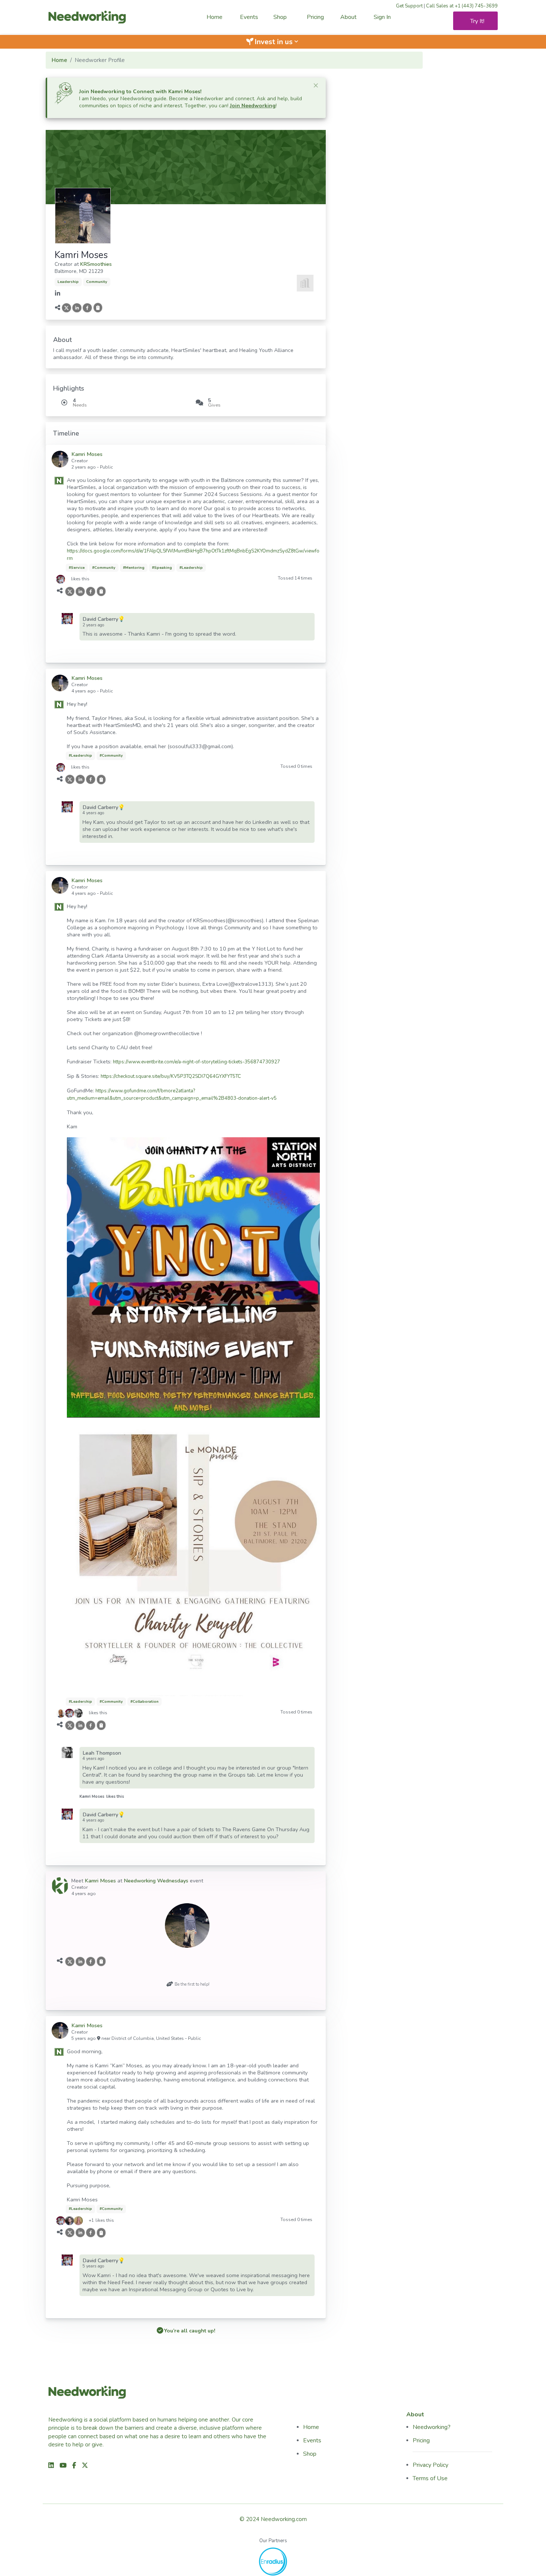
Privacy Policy (430, 2465)
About (348, 17)
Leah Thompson (102, 1753)
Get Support (409, 6)
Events (249, 17)
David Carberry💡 (104, 619)
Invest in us (277, 42)
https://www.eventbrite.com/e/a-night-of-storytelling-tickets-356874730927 (196, 1062)
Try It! (477, 21)
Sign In (382, 17)
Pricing (315, 17)
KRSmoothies (96, 264)
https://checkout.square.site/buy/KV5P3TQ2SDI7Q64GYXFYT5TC (171, 1076)
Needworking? (432, 2427)
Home (214, 17)
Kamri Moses (92, 1796)
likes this (80, 579)
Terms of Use (430, 2478)
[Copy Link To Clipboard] (97, 308)
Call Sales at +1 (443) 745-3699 (462, 6)
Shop (280, 17)
